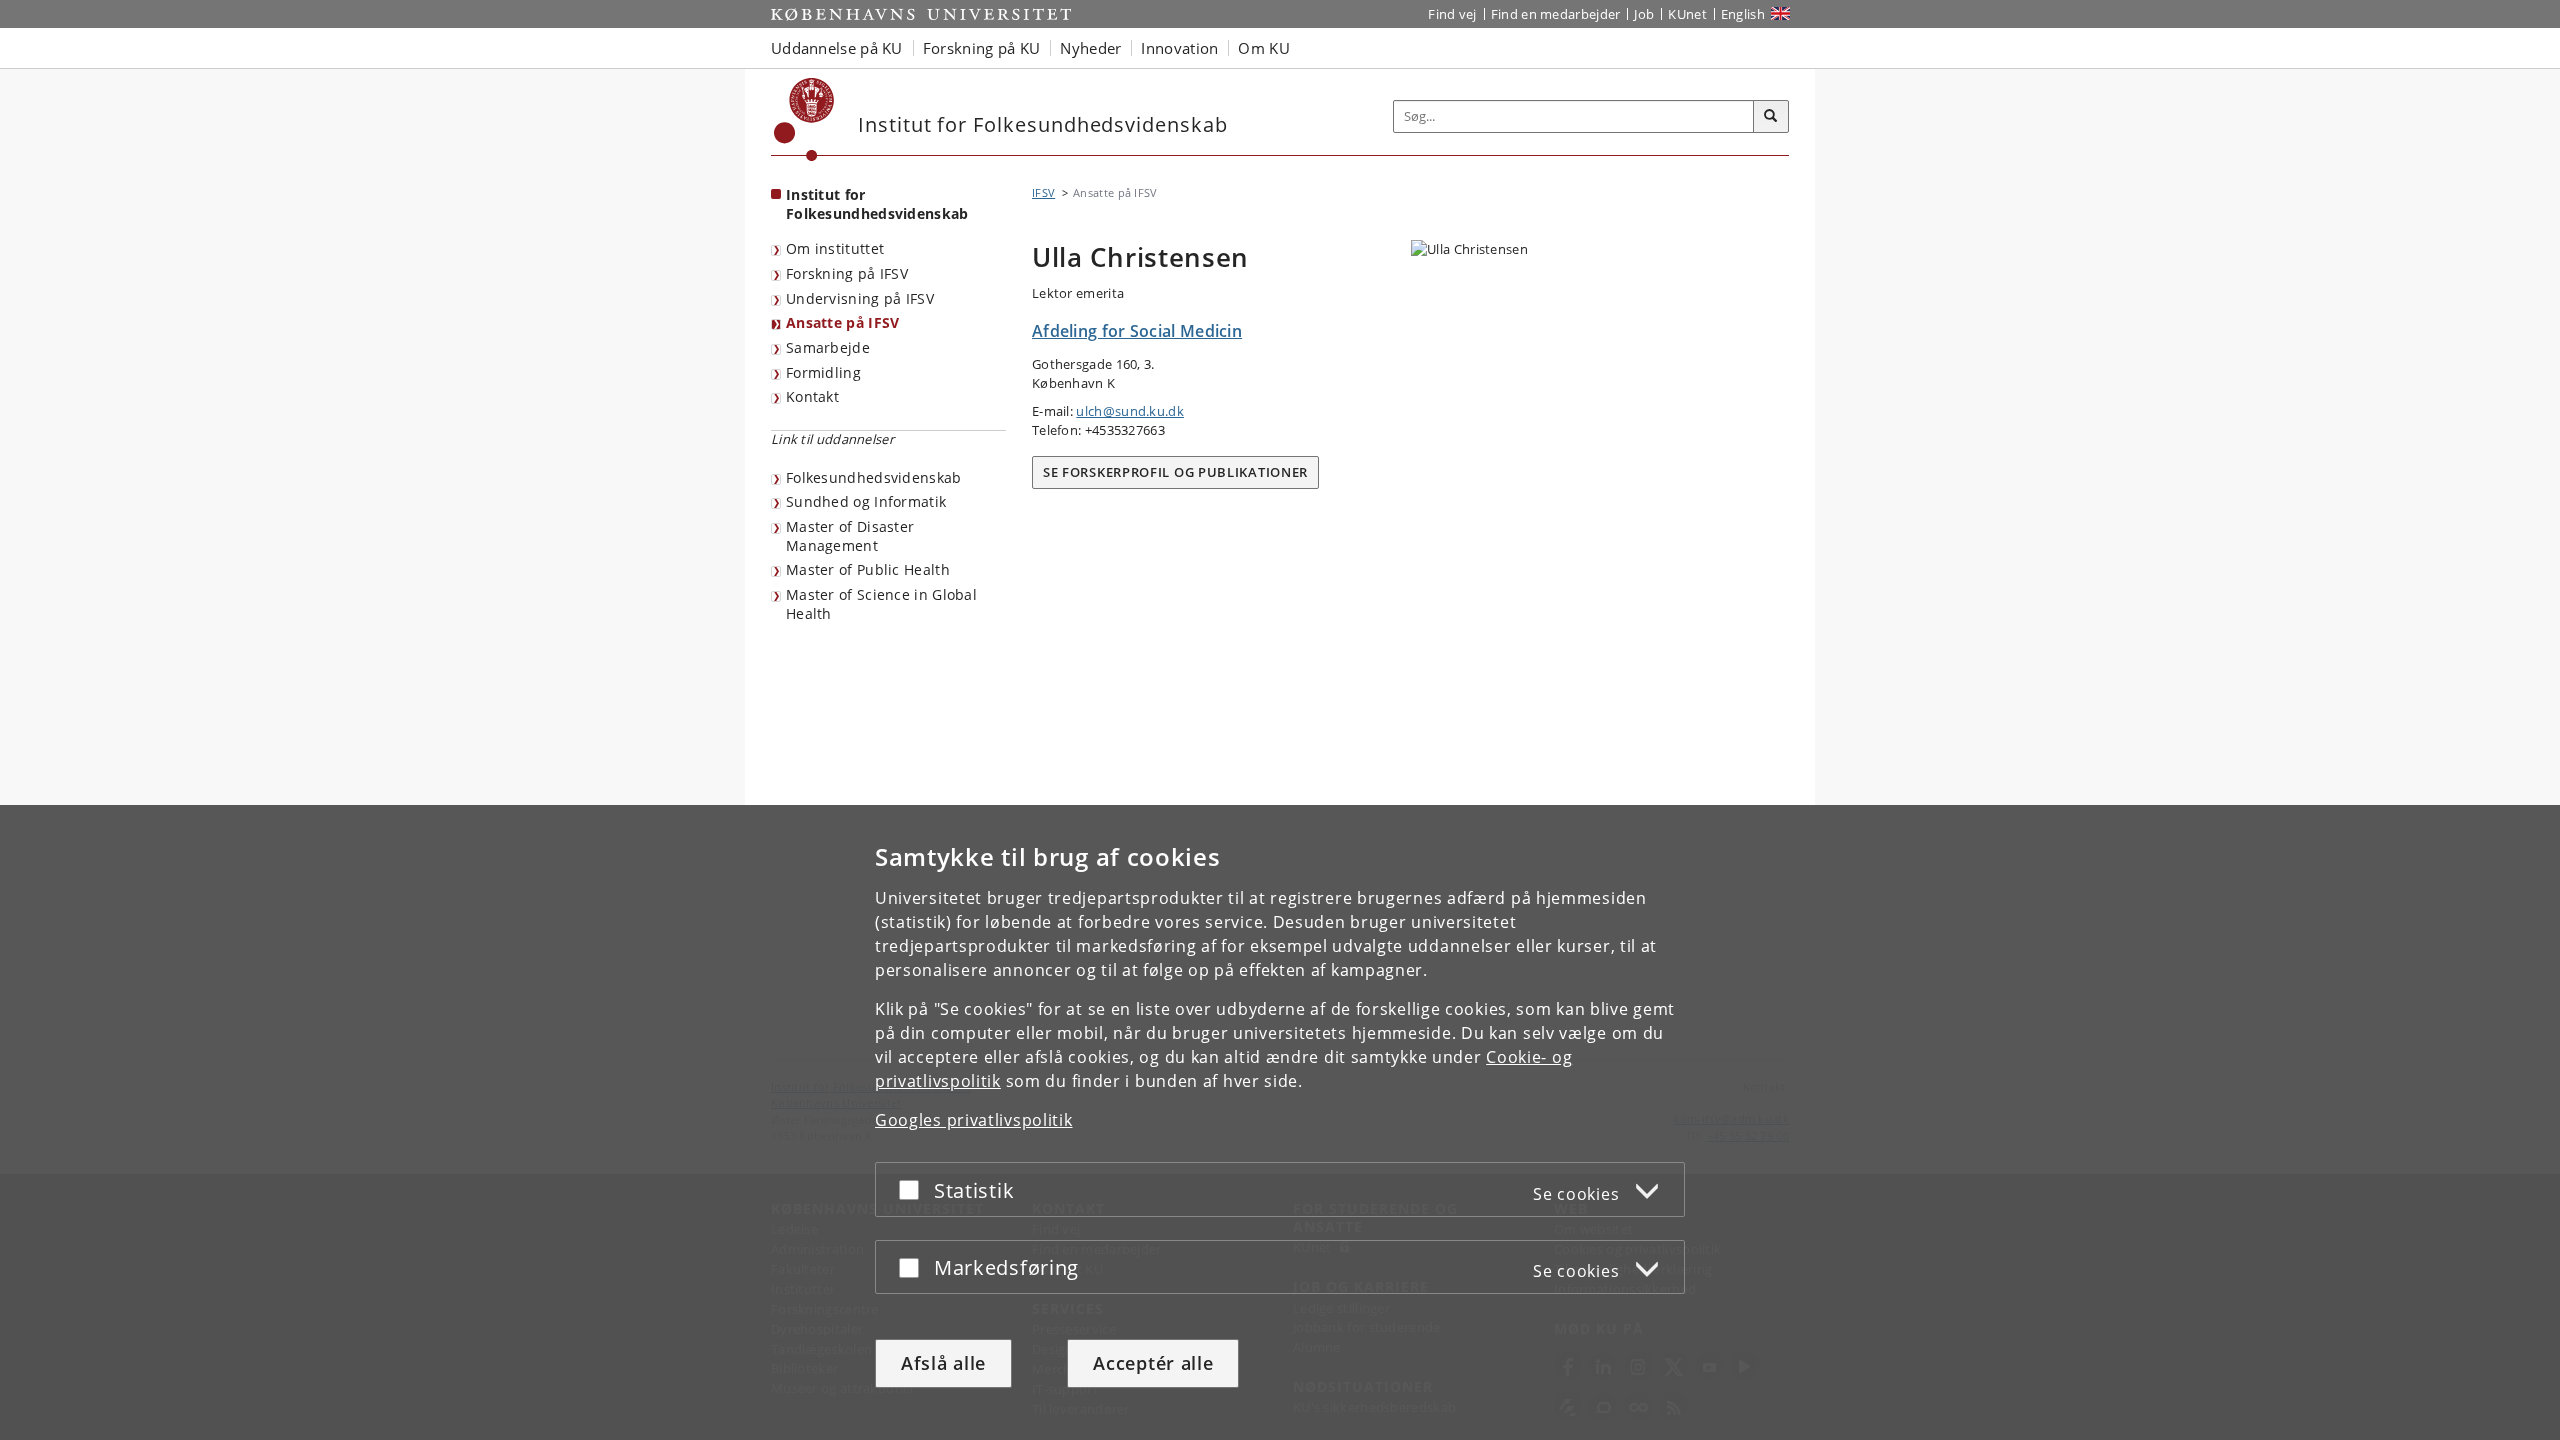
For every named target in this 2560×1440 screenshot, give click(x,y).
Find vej (1452, 14)
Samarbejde (828, 347)
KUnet (1687, 14)
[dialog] (1280, 1122)
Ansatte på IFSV (843, 322)
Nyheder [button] (1090, 48)
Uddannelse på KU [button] (837, 48)
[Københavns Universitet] (804, 119)
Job (1644, 14)
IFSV (1043, 192)
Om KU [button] (1264, 48)
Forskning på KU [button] (982, 48)
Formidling (823, 372)
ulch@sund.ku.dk (1130, 411)
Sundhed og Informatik (866, 501)
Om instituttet (835, 248)
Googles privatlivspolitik (974, 1120)
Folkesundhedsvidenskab (874, 477)
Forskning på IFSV (847, 273)
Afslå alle (943, 1363)
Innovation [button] (1179, 48)
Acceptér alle (1153, 1363)
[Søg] (1771, 117)
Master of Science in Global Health (881, 604)
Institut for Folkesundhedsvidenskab (877, 204)
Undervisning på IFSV (860, 298)
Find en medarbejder (1556, 14)
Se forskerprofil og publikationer (1175, 472)
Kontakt (812, 396)
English (1743, 14)
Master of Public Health (868, 569)
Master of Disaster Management (850, 536)
